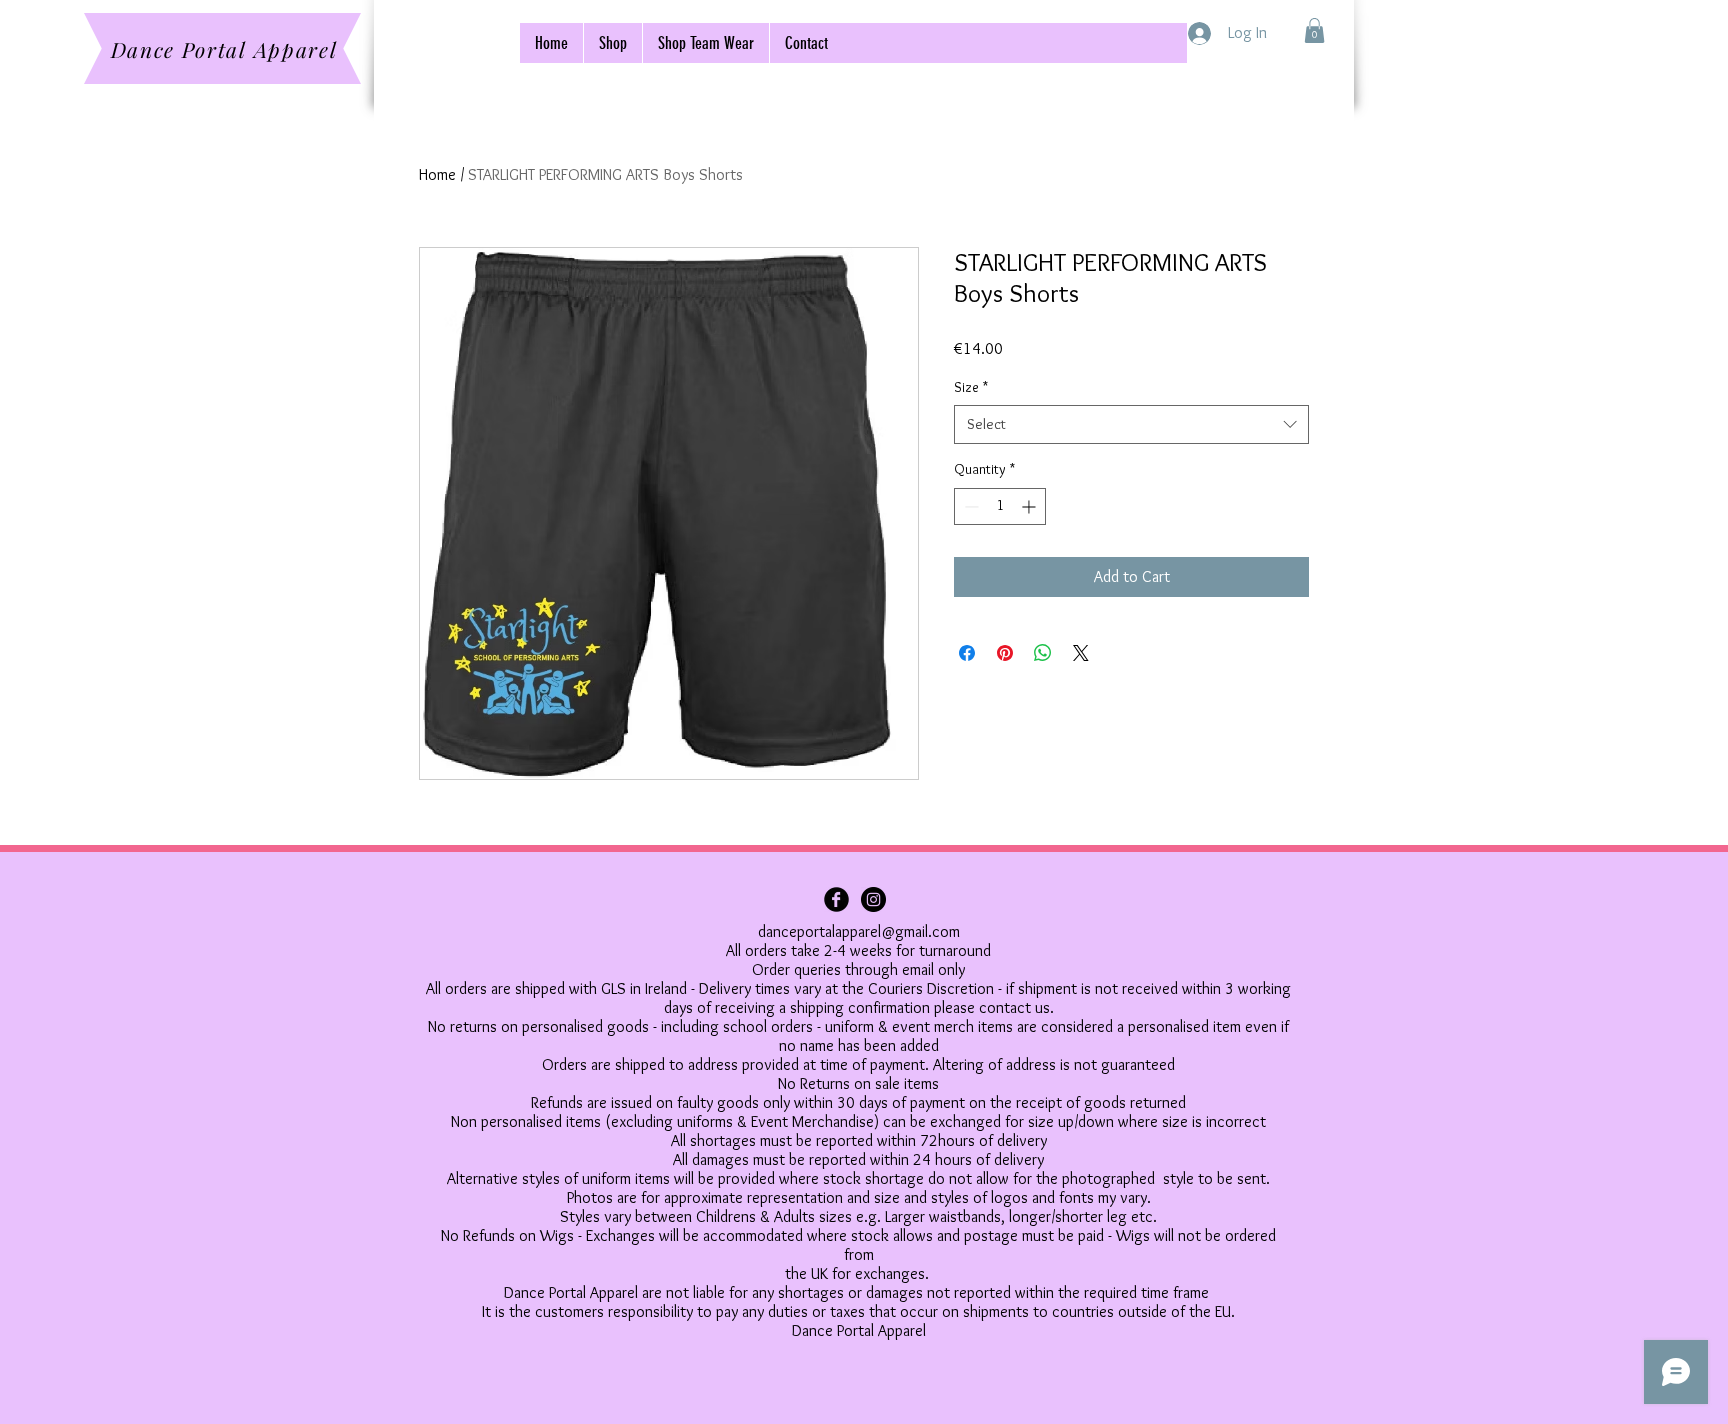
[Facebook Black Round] (836, 899)
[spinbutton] (1000, 506)
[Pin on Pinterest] (1005, 653)
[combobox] (1131, 424)
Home (437, 174)
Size (971, 387)
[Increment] (1030, 506)
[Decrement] (969, 506)
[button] (1314, 30)
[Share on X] (1081, 653)
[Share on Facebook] (967, 653)
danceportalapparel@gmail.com (859, 931)
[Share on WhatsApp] (1043, 653)
